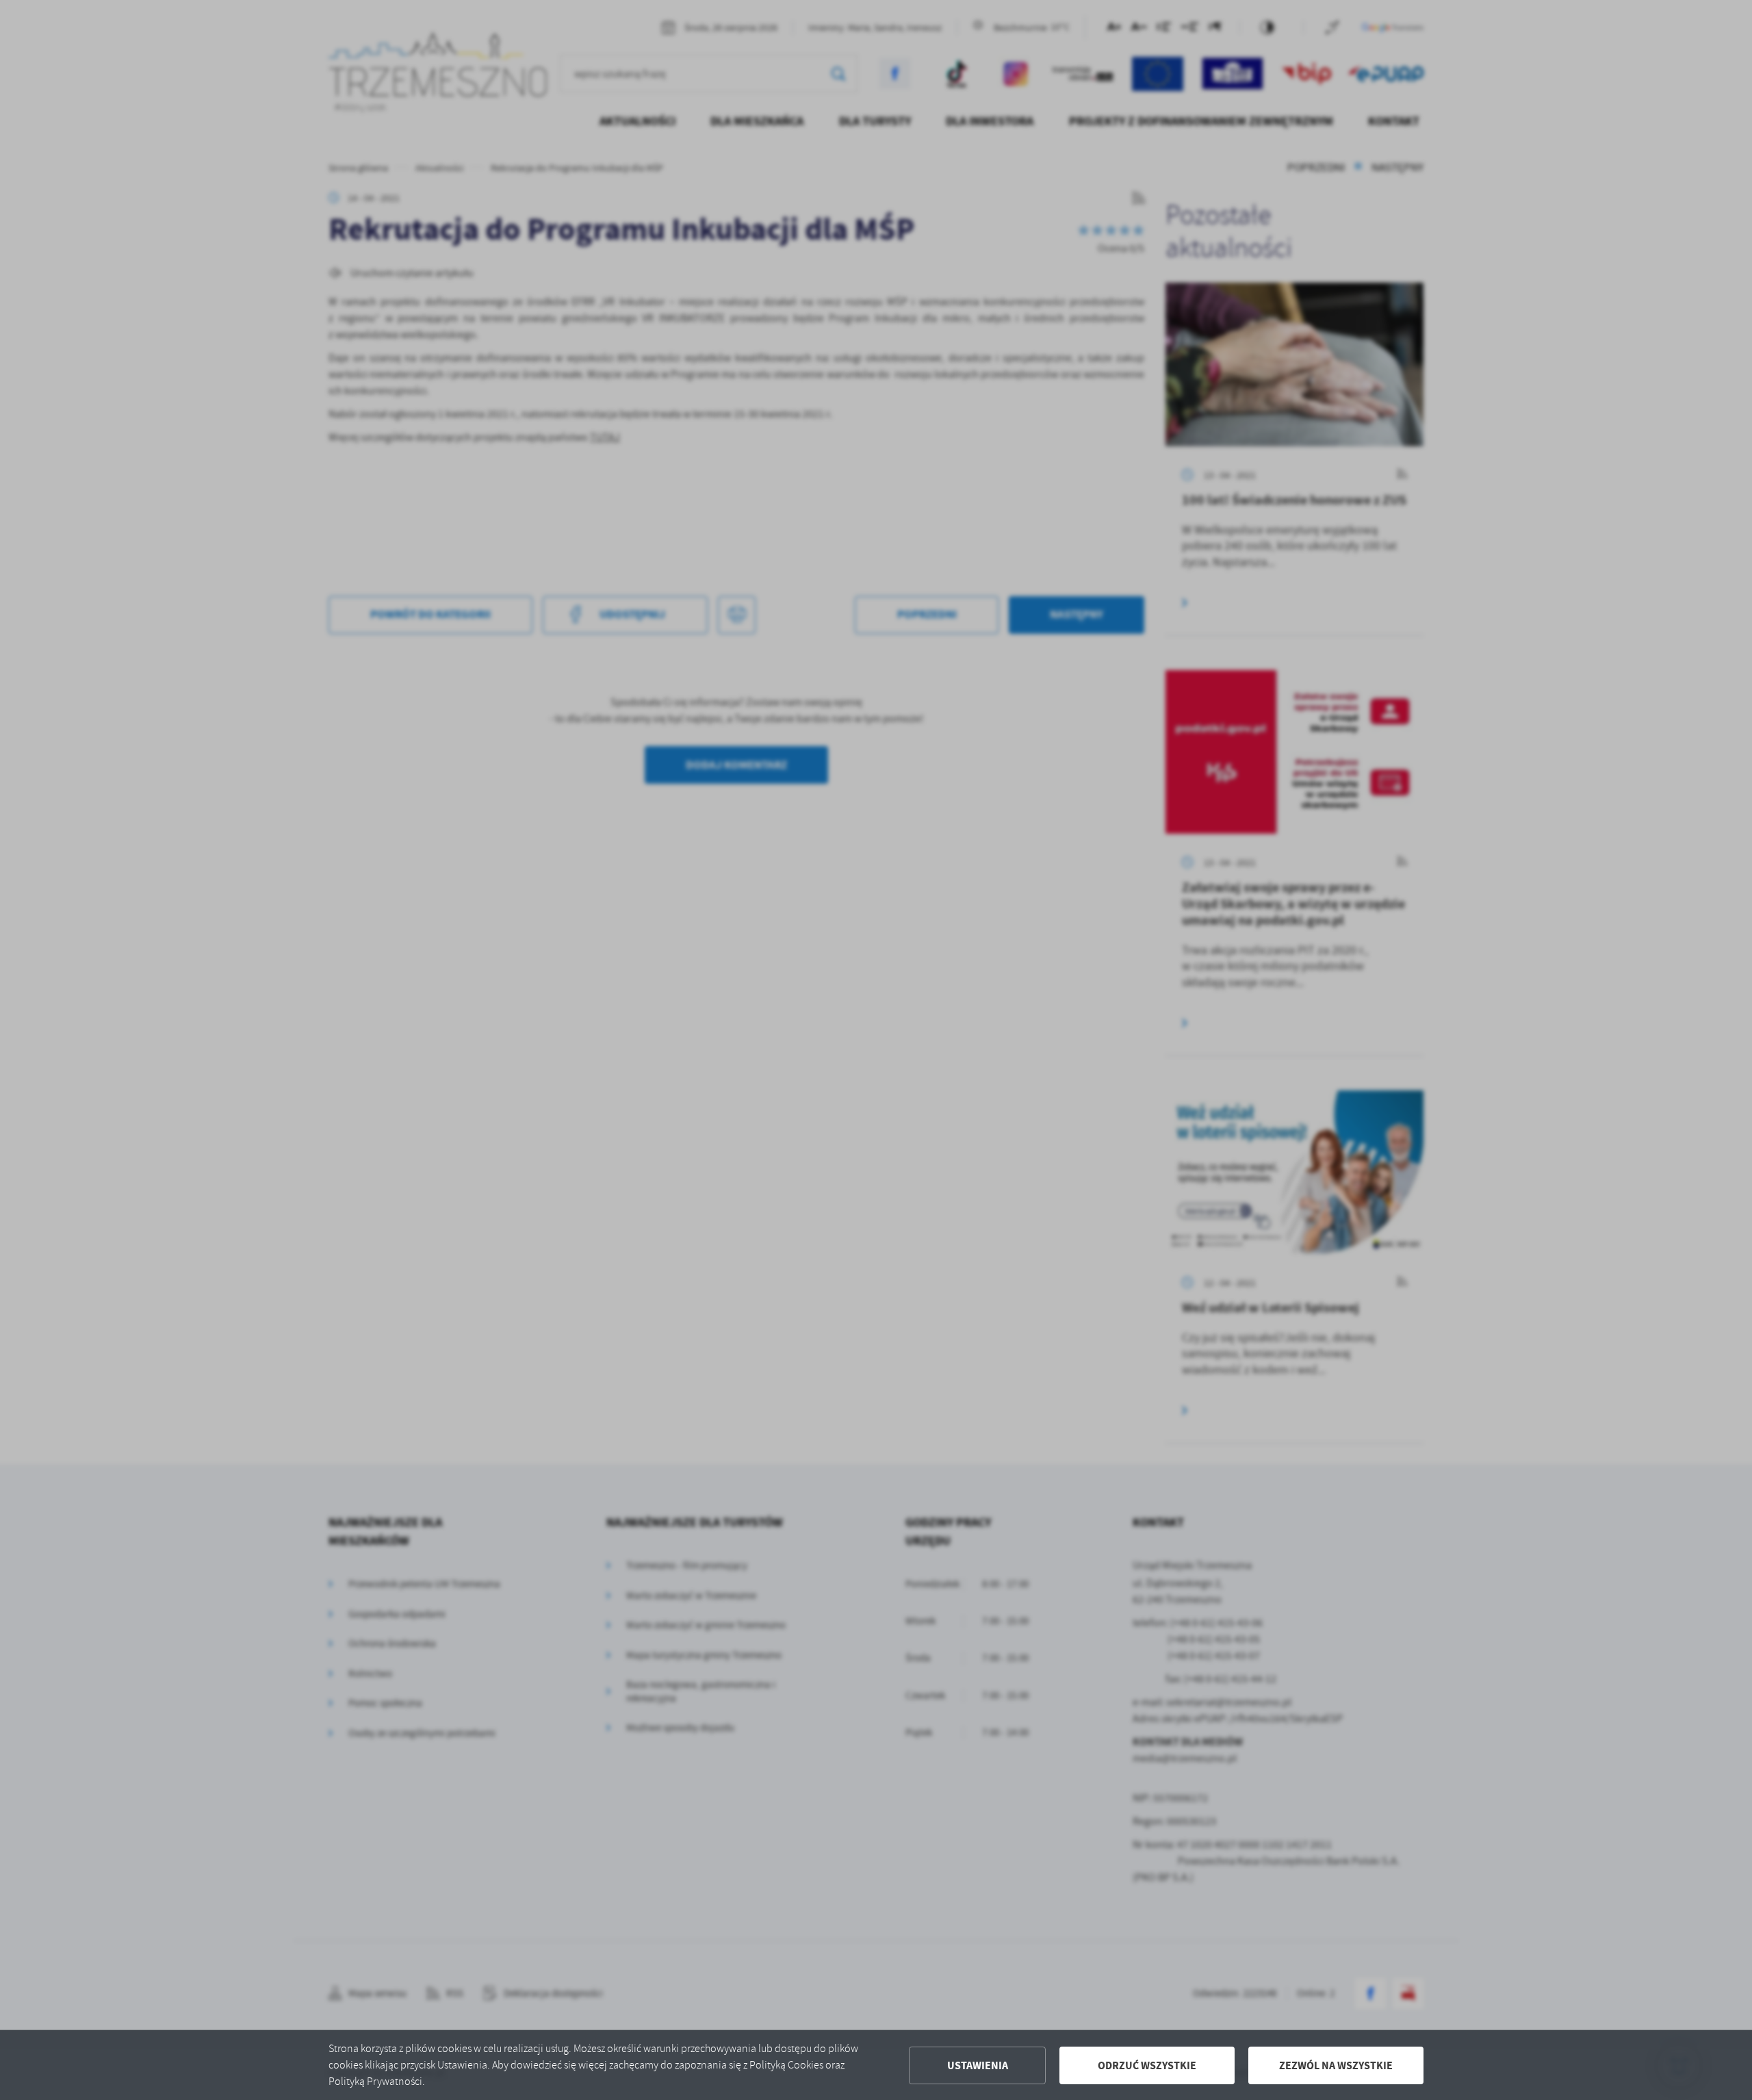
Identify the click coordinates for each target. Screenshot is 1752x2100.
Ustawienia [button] (978, 2065)
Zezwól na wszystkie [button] (1336, 2065)
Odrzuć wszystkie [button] (1147, 2065)
